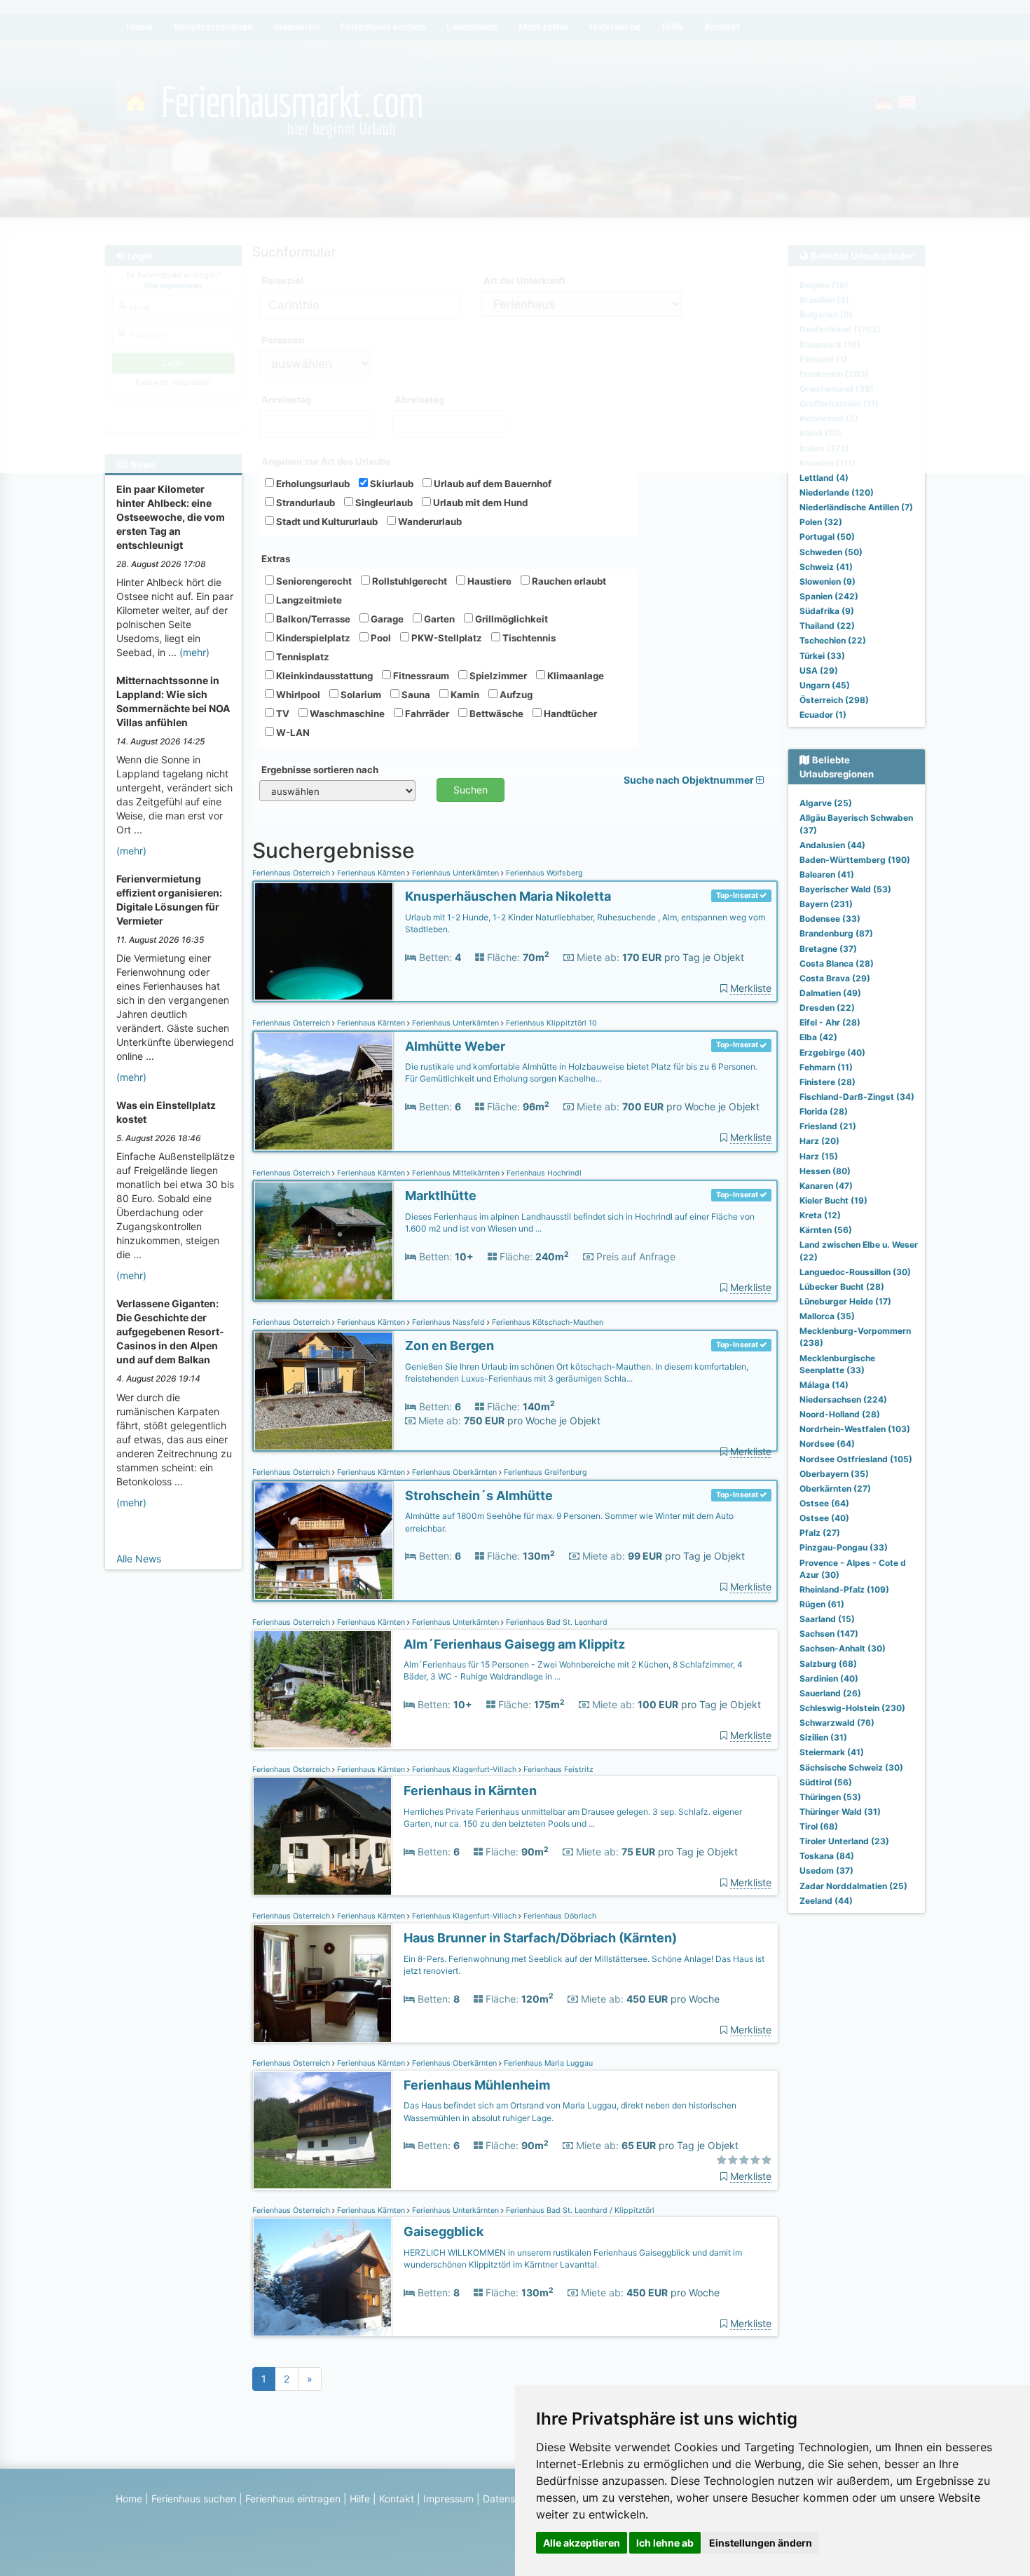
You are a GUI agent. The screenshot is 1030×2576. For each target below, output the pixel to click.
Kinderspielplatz (312, 638)
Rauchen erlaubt (568, 581)
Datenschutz (512, 2499)
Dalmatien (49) (830, 993)
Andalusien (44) (832, 845)
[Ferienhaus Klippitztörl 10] (324, 1092)
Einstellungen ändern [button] (761, 2543)
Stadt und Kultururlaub (326, 522)
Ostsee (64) (824, 1503)
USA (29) (819, 670)
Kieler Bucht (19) (833, 1200)
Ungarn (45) (825, 685)
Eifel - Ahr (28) (830, 1022)
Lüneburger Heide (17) (845, 1301)
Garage (386, 619)
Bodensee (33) (830, 919)
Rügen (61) (822, 1604)
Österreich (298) (834, 700)
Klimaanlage (575, 676)
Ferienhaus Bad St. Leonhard (556, 1622)
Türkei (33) (822, 656)
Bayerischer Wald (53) (845, 889)
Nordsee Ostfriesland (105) (856, 1459)
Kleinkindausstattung (323, 676)
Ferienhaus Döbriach (559, 1916)
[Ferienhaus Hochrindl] (324, 1241)
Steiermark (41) (832, 1752)
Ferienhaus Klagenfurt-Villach (464, 1770)
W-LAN (292, 732)
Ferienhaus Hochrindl (543, 1173)
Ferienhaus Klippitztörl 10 (550, 1023)
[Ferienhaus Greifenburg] (324, 1541)
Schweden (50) (831, 552)
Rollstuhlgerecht (408, 581)
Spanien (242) (829, 596)
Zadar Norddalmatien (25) (853, 1886)
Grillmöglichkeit (510, 619)
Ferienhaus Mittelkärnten (456, 1173)
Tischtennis (528, 638)
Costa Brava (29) (835, 978)
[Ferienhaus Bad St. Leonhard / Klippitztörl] (322, 2277)
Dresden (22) (827, 1008)
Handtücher (569, 714)
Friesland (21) (828, 1126)
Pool (380, 638)
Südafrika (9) (827, 611)
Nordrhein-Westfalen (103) (855, 1429)
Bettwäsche (495, 714)
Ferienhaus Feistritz (557, 1770)
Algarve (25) (826, 803)
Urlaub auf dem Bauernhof (492, 484)
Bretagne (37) (828, 949)
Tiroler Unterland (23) (844, 1841)
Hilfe (360, 2499)
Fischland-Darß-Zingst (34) (857, 1097)
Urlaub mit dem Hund (479, 503)
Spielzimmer (497, 676)
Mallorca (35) (827, 1316)
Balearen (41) (827, 874)
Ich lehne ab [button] (665, 2543)
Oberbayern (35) (834, 1474)
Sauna (415, 695)
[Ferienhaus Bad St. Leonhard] (322, 1690)
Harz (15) (819, 1156)
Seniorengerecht (313, 581)
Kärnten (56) (826, 1230)
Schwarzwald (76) (837, 1723)
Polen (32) (821, 522)
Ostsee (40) (824, 1518)
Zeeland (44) (826, 1901)
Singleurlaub (383, 503)
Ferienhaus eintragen (293, 2499)
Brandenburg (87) (836, 933)
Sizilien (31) (823, 1737)
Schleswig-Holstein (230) (852, 1708)
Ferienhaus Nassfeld (448, 1322)
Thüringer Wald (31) (840, 1812)
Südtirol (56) (826, 1782)
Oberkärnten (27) (835, 1488)
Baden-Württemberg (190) (855, 860)
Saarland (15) (827, 1619)
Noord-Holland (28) (840, 1414)
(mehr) (194, 652)
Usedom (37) (826, 1870)
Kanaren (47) (826, 1186)
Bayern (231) (826, 904)
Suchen (471, 790)
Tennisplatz (302, 657)
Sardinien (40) (829, 1678)
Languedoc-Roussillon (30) (855, 1272)
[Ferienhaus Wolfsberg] (324, 942)
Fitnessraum (420, 676)
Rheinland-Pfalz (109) (844, 1589)
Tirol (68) (819, 1826)
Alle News (139, 1559)
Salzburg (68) (828, 1664)
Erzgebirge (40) (832, 1052)
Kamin (464, 695)
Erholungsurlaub (312, 484)
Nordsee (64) (827, 1444)
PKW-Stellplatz (446, 638)
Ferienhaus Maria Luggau (547, 2063)
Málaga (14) (824, 1385)
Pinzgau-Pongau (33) (844, 1547)
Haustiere (488, 581)
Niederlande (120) (837, 492)
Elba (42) (818, 1037)
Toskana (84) (827, 1856)
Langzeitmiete (308, 600)
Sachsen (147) (829, 1634)
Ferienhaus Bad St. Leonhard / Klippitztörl (579, 2210)
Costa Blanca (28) (837, 963)
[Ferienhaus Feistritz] (322, 1836)
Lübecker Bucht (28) (842, 1287)
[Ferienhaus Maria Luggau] (322, 2131)
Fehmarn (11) (826, 1067)
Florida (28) (824, 1111)
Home (129, 2499)
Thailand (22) (827, 626)
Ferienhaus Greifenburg (544, 1472)
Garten (438, 619)
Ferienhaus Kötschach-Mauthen (547, 1322)
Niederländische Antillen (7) (856, 507)
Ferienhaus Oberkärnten (454, 1472)
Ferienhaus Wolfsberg (543, 873)
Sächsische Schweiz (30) (851, 1767)
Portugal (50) (827, 537)
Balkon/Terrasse (312, 619)
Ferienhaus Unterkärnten (455, 873)
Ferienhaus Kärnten (371, 873)
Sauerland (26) (830, 1693)
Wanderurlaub (429, 522)
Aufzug (515, 695)
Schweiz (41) (826, 567)
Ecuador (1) (823, 715)
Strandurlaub (304, 503)
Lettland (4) (824, 478)
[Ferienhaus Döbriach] (322, 1983)
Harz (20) (819, 1141)
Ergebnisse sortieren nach (320, 770)
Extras (276, 559)
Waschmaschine (346, 714)
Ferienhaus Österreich (292, 873)
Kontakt (397, 2499)
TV (282, 714)
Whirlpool (297, 695)
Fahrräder (426, 714)
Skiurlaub (391, 484)
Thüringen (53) (830, 1797)
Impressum (448, 2499)
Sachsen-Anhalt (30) (843, 1648)
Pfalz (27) (820, 1533)
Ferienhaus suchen (194, 2499)
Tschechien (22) (833, 640)
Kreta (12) (820, 1215)
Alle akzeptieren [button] (582, 2543)
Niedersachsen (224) (843, 1399)
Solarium (360, 695)
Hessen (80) (825, 1171)
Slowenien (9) (828, 581)
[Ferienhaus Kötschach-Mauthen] (324, 1391)
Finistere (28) (828, 1082)
